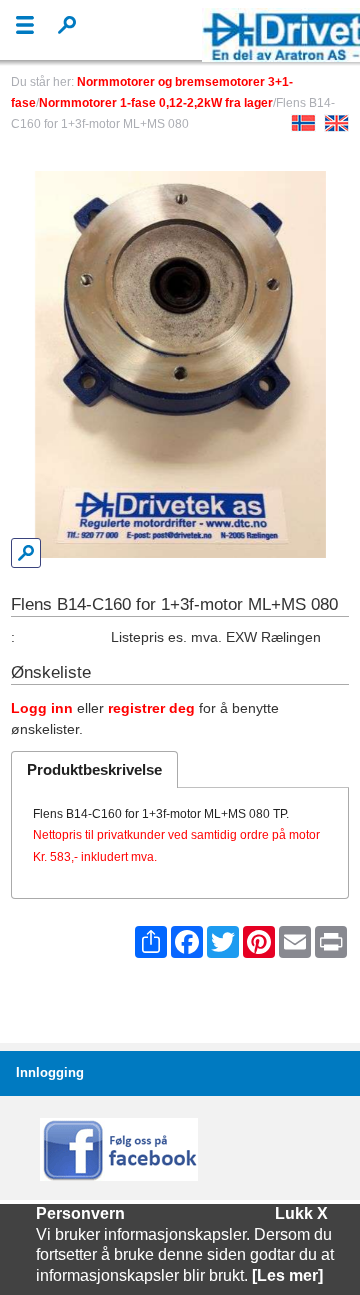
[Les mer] (287, 1275)
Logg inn (42, 708)
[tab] (94, 769)
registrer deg (151, 708)
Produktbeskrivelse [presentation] (94, 769)
